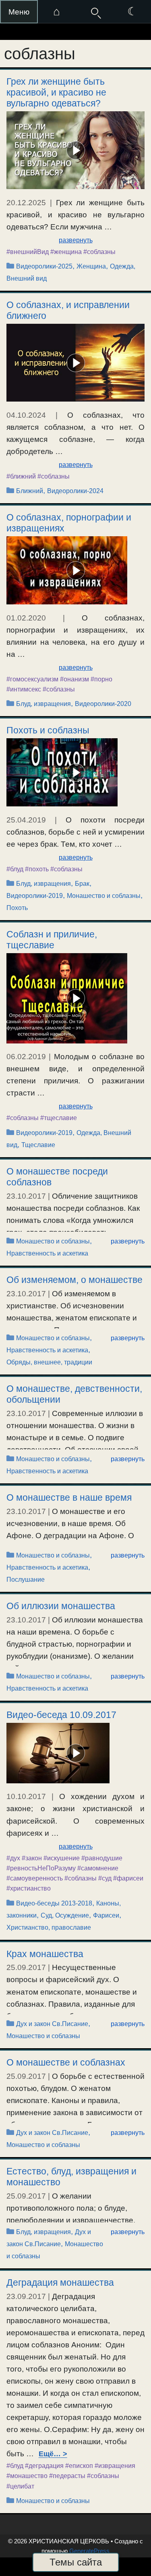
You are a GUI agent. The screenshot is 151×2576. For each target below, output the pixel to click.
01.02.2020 (26, 618)
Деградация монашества (60, 2282)
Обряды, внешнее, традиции (49, 1362)
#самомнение (98, 1868)
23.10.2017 (26, 1196)
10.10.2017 (26, 1796)
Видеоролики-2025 (44, 266)
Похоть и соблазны (48, 730)
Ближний (30, 491)
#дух (13, 1858)
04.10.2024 (26, 415)
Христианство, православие (49, 1927)
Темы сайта (76, 2562)
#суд (105, 1878)
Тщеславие (38, 1145)
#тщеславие (59, 1118)
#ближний (21, 476)
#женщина (66, 252)
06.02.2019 (26, 1057)
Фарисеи (106, 1915)
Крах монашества (45, 1954)
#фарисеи (128, 1878)
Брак (82, 884)
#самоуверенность (35, 1878)
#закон (32, 1858)
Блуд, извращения (43, 704)
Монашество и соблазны (104, 896)
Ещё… (50, 2454)
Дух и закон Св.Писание (52, 2024)
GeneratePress (89, 2551)
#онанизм (74, 679)
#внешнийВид (28, 252)
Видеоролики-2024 (75, 491)
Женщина (91, 266)
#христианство (29, 1888)
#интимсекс (24, 689)
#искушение (62, 1858)
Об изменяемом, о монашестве (74, 1280)
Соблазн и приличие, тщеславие (52, 940)
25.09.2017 (26, 1967)
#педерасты (67, 2476)
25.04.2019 (26, 820)
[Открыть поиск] (95, 12)
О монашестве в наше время (69, 1497)
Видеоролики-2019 (35, 896)
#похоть (37, 869)
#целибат (20, 2486)
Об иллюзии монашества (61, 1606)
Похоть (17, 908)
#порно (101, 679)
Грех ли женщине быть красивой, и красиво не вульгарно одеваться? (56, 92)
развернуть (76, 240)
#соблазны (99, 252)
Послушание (26, 1580)
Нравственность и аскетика (47, 1253)
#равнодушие (102, 1858)
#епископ (79, 2466)
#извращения (115, 2466)
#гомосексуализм (32, 679)
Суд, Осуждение (65, 1915)
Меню (19, 12)
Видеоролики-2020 (103, 704)
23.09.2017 (26, 2296)
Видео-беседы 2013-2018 (54, 1903)
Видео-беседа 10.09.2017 (61, 1715)
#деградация (44, 2466)
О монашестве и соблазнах (66, 2062)
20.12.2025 (26, 203)
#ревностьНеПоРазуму (41, 1868)
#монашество (27, 2476)
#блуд (15, 869)
